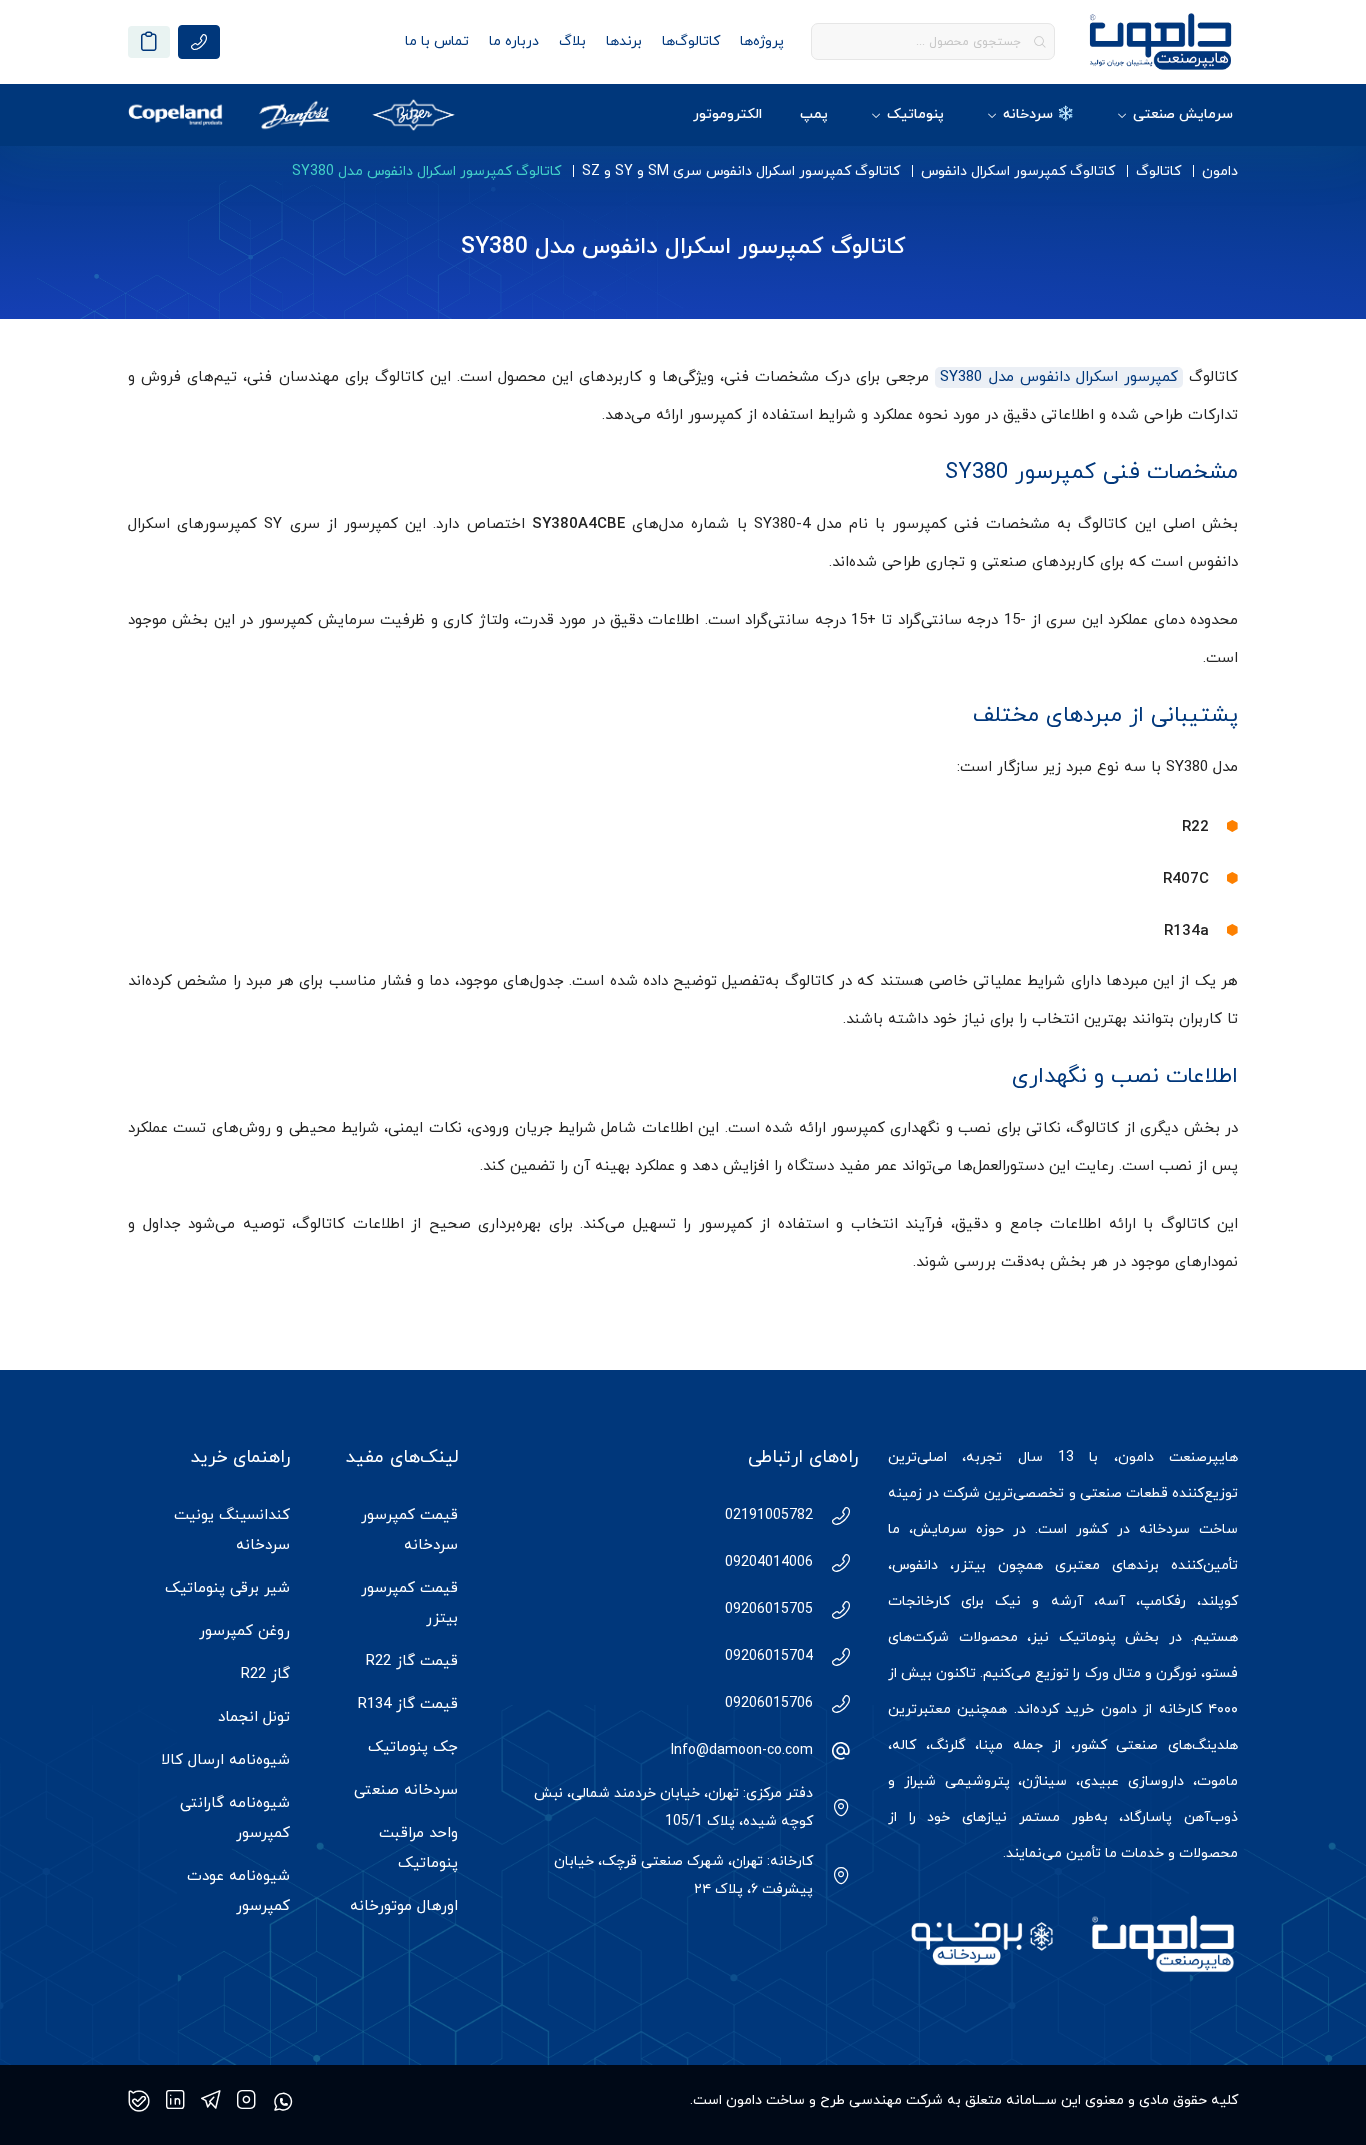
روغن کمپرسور (244, 1631)
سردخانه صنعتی (406, 1790)
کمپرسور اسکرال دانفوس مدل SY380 (1059, 377)
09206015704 (769, 1656)
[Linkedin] (175, 2101)
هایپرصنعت (1203, 1457)
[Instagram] (246, 2101)
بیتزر (970, 1565)
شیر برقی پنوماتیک (227, 1588)
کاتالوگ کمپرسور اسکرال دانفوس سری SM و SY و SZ (741, 171)
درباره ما (514, 41)
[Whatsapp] (283, 2101)
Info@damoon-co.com (742, 1750)
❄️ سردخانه (1038, 114)
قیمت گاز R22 (412, 1661)
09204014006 (769, 1562)
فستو (1221, 1673)
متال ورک (1113, 1673)
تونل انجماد (254, 1717)
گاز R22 (265, 1674)
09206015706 (769, 1703)
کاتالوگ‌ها (691, 41)
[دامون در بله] (139, 2101)
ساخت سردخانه (1188, 1529)
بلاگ (572, 41)
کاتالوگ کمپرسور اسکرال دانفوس (1018, 171)
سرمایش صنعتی (1183, 114)
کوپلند (1219, 1601)
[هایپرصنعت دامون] (1160, 41)
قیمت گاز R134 (408, 1704)
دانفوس (915, 1565)
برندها (624, 41)
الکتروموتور (727, 114)
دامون (1220, 171)
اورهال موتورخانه (404, 1906)
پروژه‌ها (762, 41)
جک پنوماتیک (413, 1747)
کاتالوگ (1158, 171)
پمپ (814, 114)
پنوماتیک (915, 114)
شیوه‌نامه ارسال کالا (225, 1760)
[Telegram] (211, 2101)
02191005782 (769, 1515)
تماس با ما (437, 41)
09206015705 (769, 1609)
